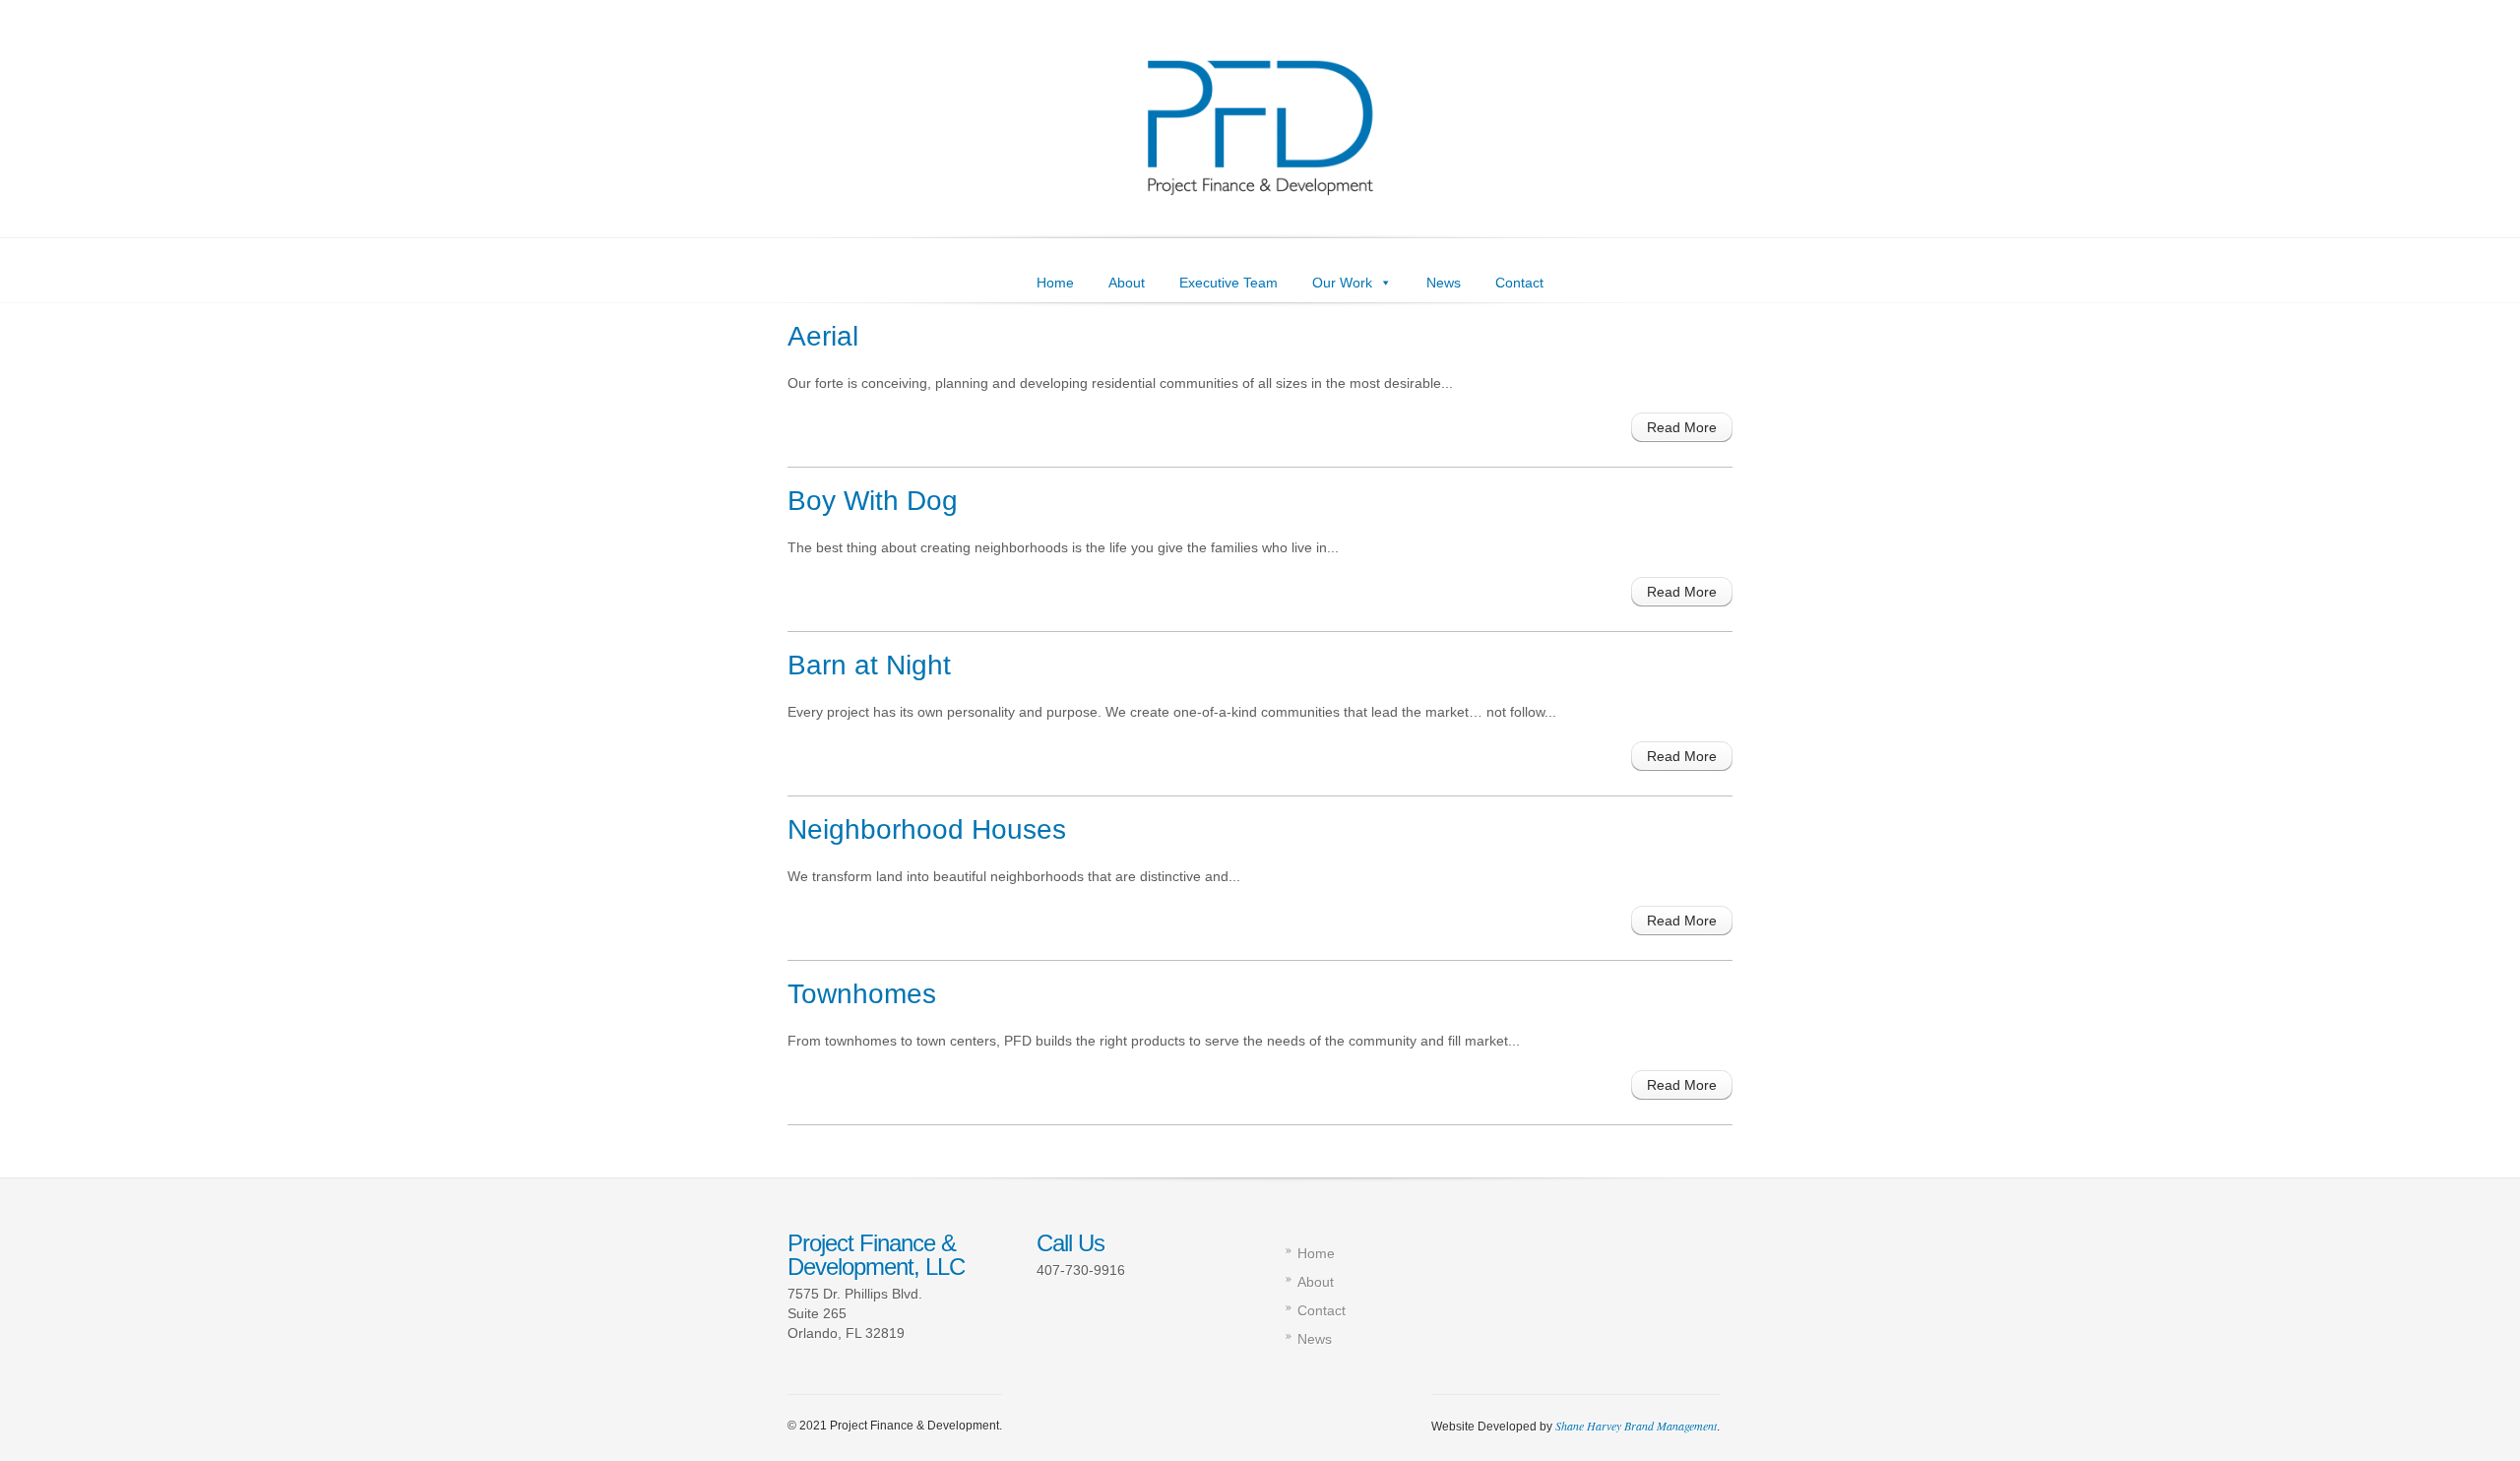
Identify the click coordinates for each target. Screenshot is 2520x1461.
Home (1055, 283)
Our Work (1342, 283)
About (1127, 283)
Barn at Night (869, 665)
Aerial (823, 336)
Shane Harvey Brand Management (1636, 1426)
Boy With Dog (873, 501)
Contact (1519, 283)
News (1444, 283)
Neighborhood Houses (927, 829)
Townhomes (862, 994)
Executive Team (1228, 283)
